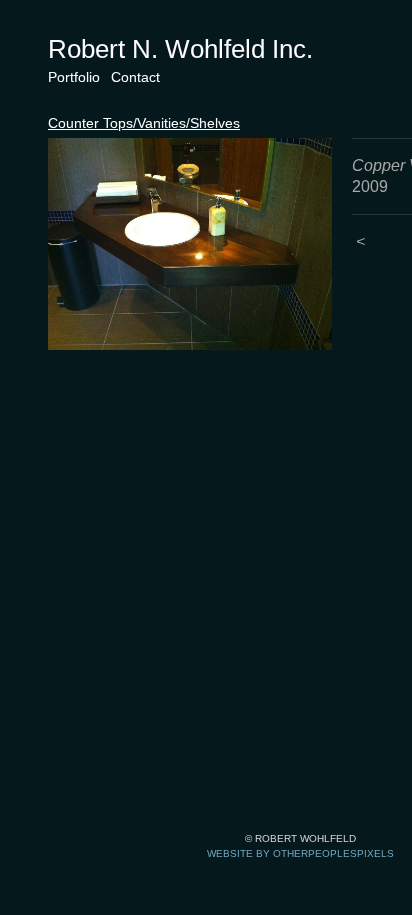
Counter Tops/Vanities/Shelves (144, 123)
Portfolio (74, 77)
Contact (135, 77)
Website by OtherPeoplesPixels (300, 853)
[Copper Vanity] (190, 244)
